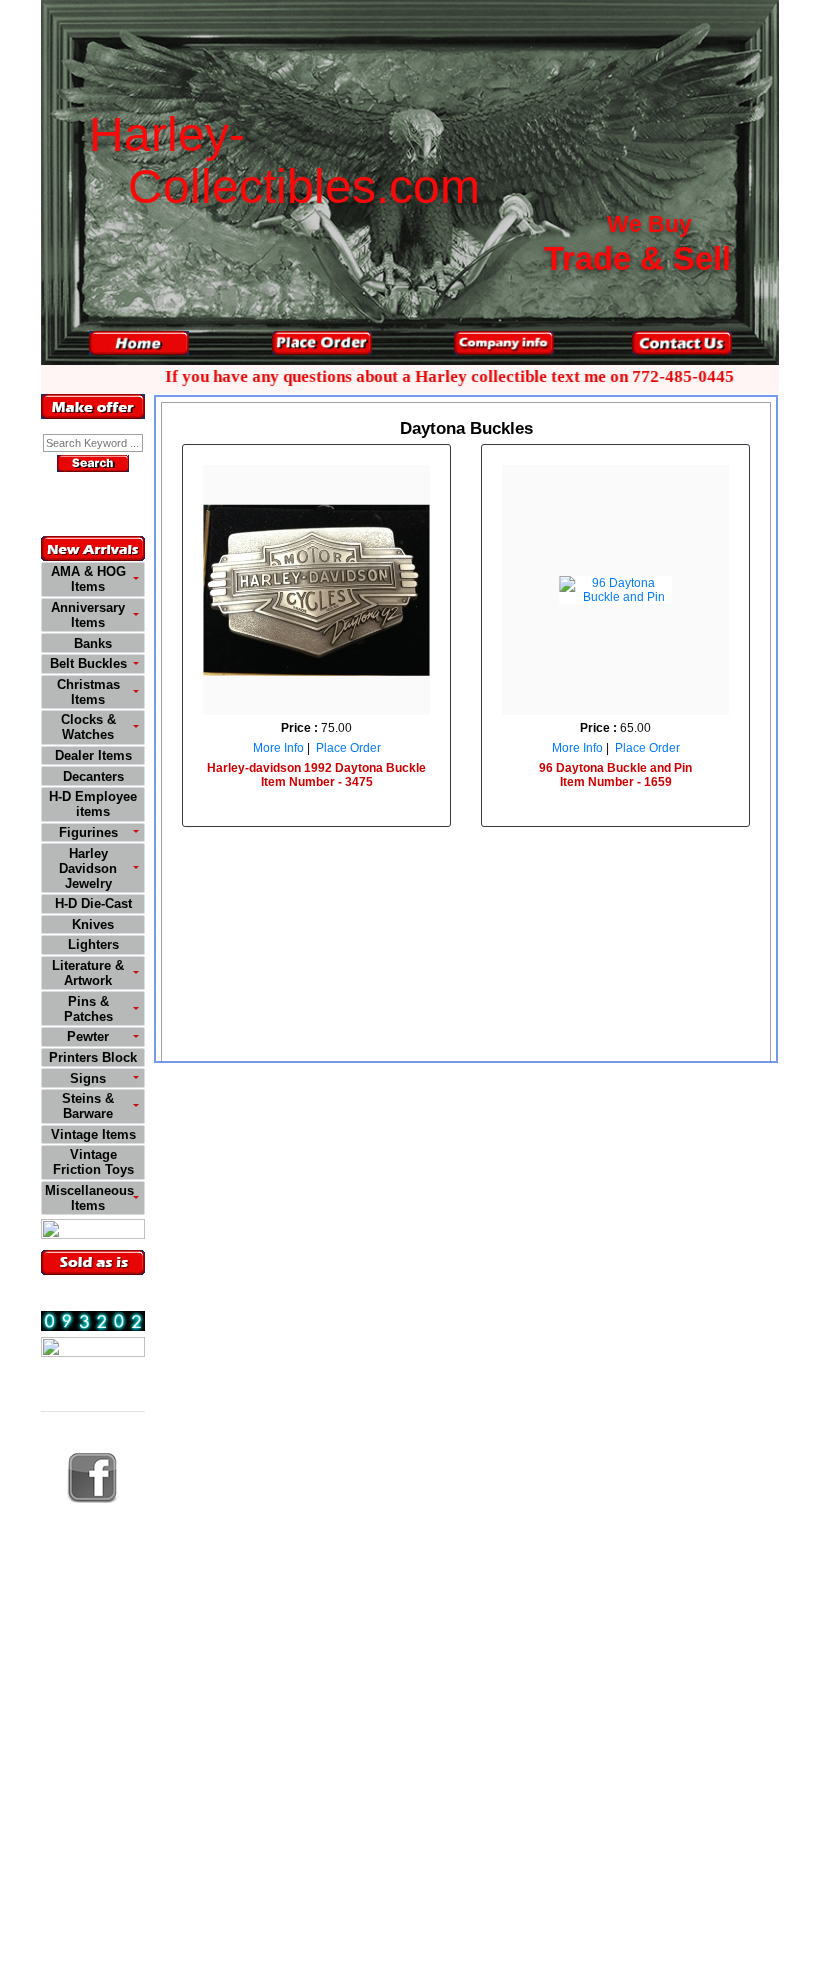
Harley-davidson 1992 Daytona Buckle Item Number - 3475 (316, 775)
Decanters (93, 776)
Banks (93, 643)
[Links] (93, 1349)
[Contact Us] (682, 343)
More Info (278, 748)
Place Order (348, 748)
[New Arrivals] (93, 548)
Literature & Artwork (88, 973)
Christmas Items (88, 692)
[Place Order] (322, 343)
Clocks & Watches (88, 727)
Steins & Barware (88, 1106)
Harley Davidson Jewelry (88, 868)
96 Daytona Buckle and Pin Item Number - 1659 (615, 775)
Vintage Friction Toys (93, 1162)
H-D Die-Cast (93, 903)
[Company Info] (504, 343)
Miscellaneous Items (89, 1198)
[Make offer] (93, 406)
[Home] (139, 343)
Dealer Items (93, 755)
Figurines (88, 832)
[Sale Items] (93, 1231)
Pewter (88, 1036)
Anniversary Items (88, 615)
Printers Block (93, 1057)
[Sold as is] (93, 1262)
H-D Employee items (93, 804)
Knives (93, 924)
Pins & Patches (88, 1009)
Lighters (93, 944)
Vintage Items (93, 1134)
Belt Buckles (88, 663)
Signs (88, 1078)
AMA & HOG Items (88, 579)
